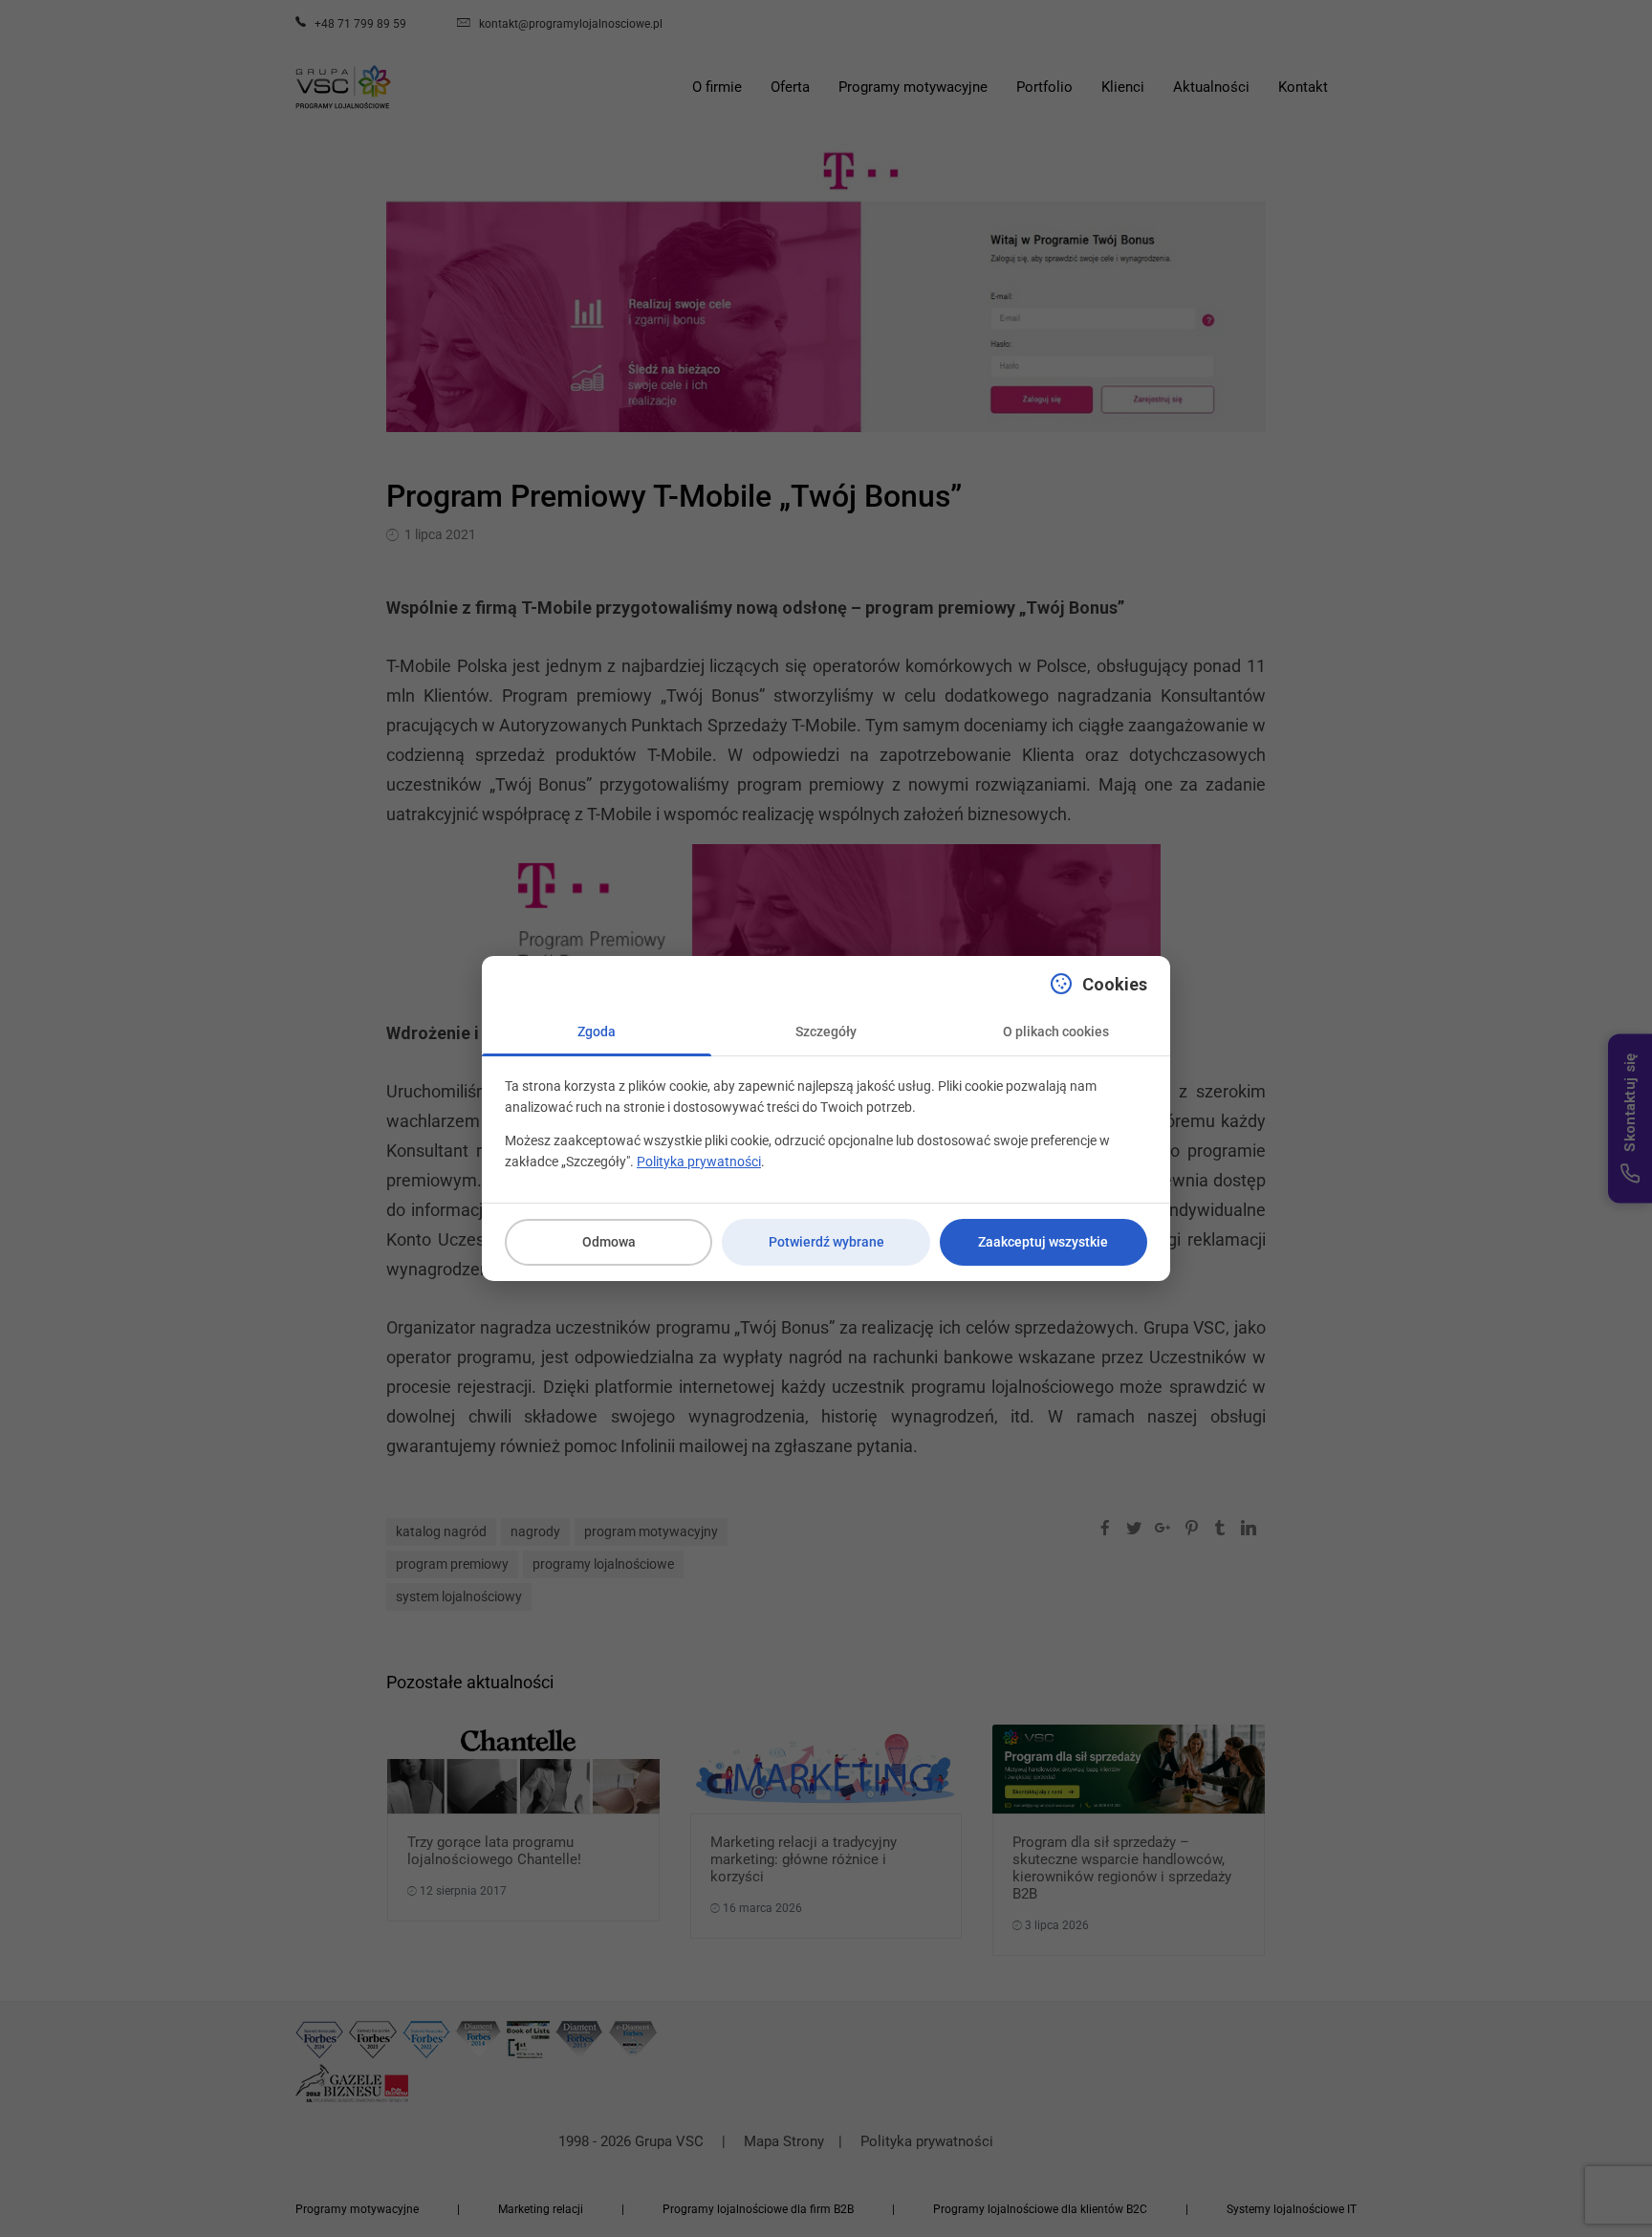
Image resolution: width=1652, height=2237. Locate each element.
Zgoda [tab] (597, 1032)
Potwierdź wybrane (826, 1242)
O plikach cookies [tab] (1056, 1032)
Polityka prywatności (699, 1162)
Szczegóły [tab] (826, 1032)
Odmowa (609, 1242)
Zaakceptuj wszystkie (1043, 1242)
